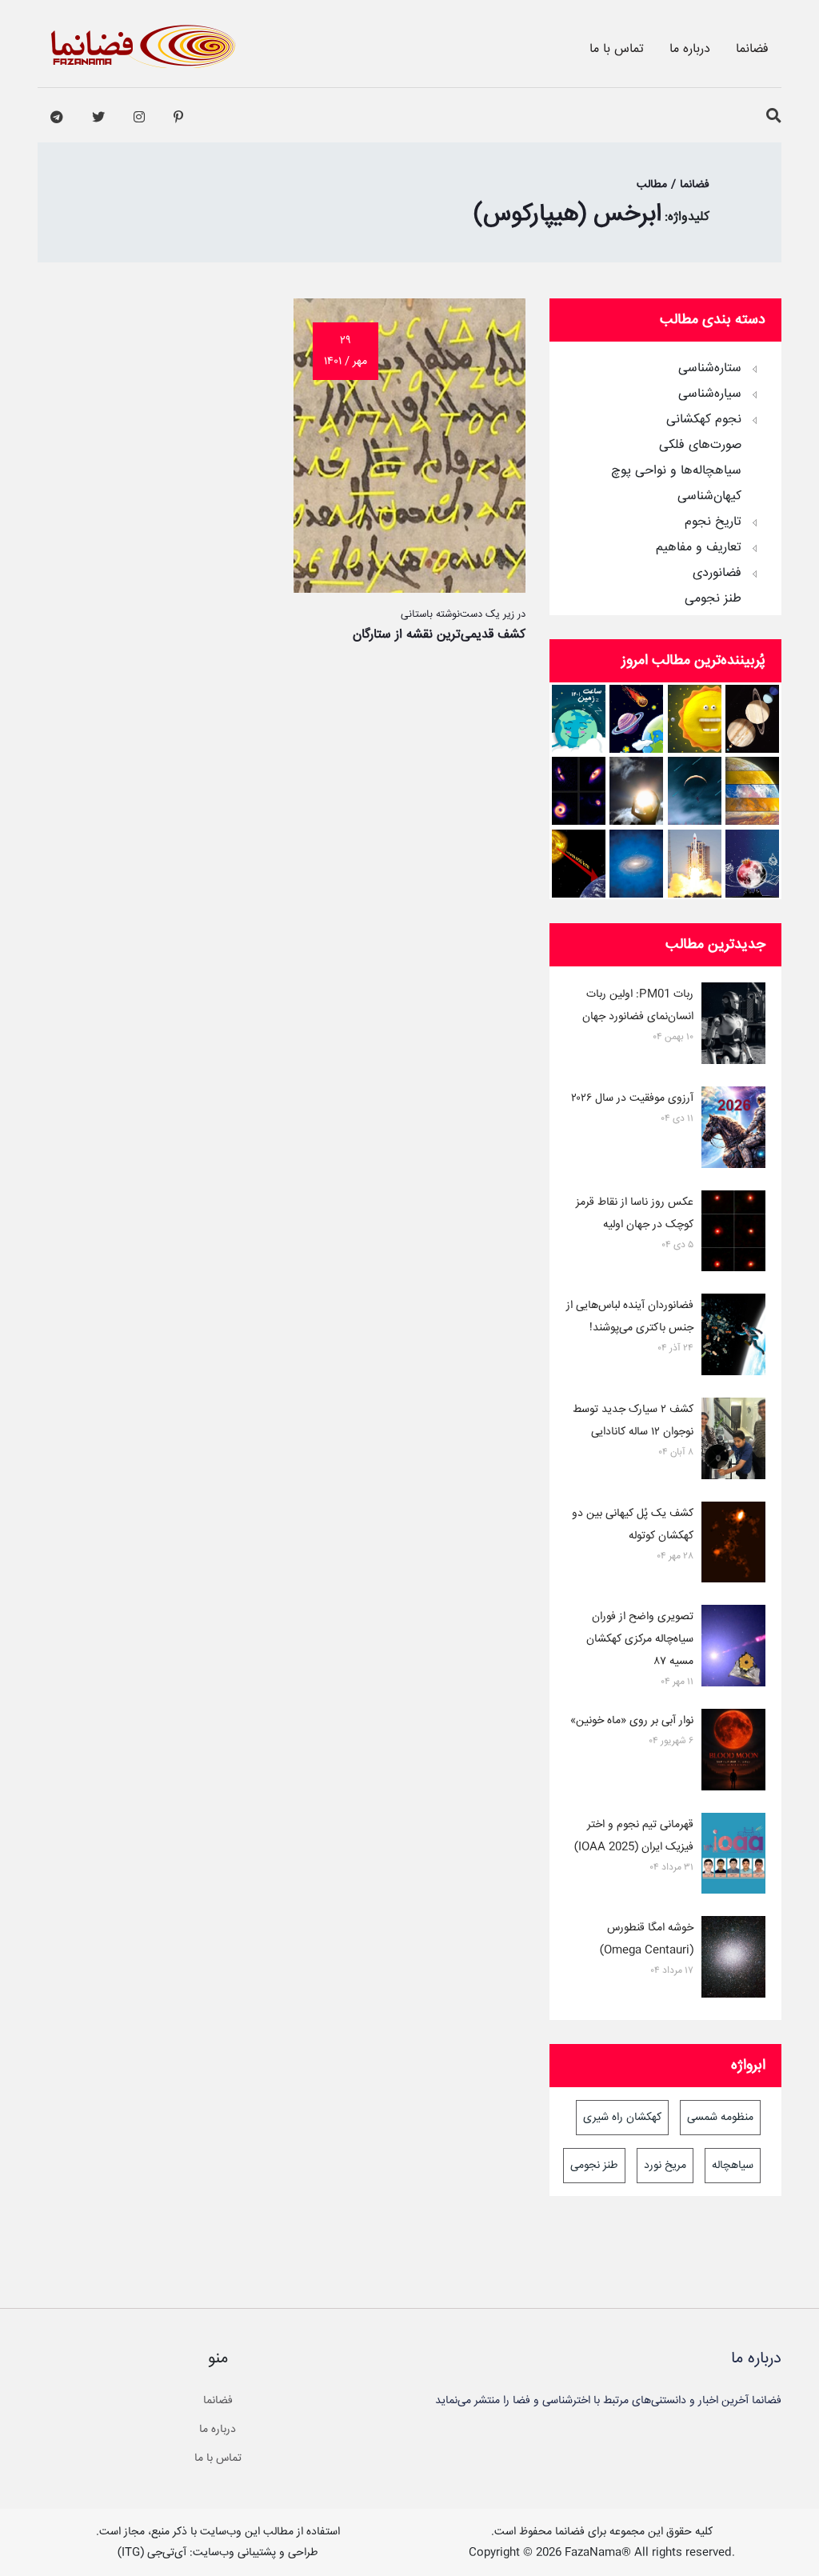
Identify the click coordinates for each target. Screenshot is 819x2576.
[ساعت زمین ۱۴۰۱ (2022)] (579, 719)
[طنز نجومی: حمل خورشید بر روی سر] (636, 791)
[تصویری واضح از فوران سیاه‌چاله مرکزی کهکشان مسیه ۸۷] (733, 1649)
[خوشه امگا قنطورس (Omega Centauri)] (733, 1960)
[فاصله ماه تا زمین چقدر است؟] (752, 719)
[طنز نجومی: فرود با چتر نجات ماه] (695, 791)
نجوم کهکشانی (704, 420)
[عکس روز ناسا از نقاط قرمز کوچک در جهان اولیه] (733, 1234)
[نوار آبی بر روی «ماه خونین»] (733, 1753)
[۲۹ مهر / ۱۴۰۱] (409, 589)
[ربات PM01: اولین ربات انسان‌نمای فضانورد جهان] (733, 1026)
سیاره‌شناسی (710, 394)
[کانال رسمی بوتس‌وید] (57, 118)
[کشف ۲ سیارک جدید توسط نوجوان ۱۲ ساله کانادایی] (733, 1442)
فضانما (752, 49)
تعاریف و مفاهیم (699, 548)
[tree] (665, 478)
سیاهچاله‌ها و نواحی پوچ (676, 471)
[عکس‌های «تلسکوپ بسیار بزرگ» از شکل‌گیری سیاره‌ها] (579, 791)
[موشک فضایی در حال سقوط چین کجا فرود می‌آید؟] (695, 864)
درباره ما (690, 49)
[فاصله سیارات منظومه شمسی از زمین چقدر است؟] (636, 719)
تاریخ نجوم (713, 522)
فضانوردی (717, 574)
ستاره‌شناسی (710, 369)
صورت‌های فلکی (700, 446)
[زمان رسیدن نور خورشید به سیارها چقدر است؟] (579, 864)
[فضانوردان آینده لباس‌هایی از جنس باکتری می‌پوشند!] (733, 1338)
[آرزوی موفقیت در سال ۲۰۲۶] (733, 1130)
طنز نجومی (713, 599)
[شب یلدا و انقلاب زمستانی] (752, 864)
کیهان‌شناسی (709, 497)
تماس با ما (617, 49)
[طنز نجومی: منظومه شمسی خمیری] (695, 719)
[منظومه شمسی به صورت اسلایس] (752, 791)
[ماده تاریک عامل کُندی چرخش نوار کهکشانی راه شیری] (636, 864)
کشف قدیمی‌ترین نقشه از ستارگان (439, 635)
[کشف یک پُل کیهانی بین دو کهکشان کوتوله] (733, 1546)
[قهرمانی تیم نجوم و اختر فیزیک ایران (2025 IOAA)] (733, 1857)
